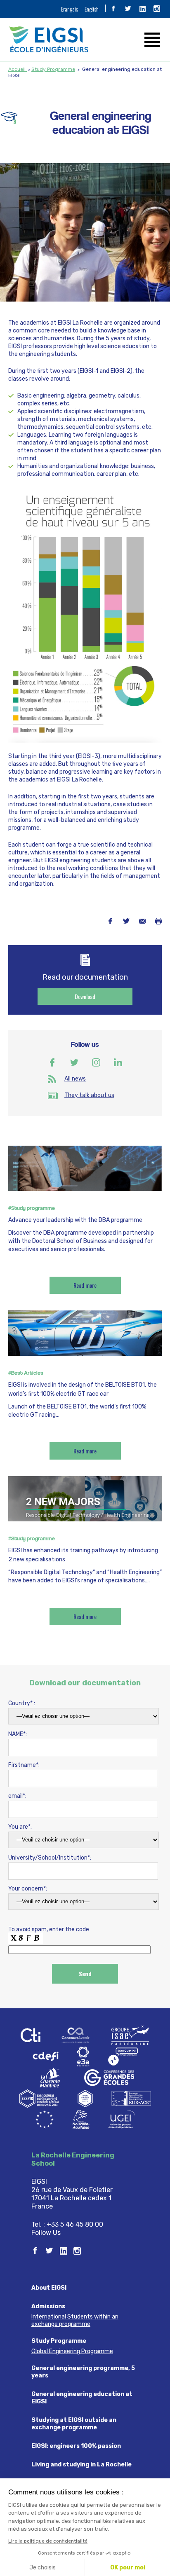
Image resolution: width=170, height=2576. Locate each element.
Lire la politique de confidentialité (48, 2541)
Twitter (126, 921)
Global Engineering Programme (72, 2351)
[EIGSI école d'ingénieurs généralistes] (85, 39)
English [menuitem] (92, 9)
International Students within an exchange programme (75, 2320)
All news (75, 1079)
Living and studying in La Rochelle (81, 2465)
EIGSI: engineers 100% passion (76, 2446)
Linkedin (118, 1062)
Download (85, 996)
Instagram (96, 1062)
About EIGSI (49, 2288)
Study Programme (53, 69)
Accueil (18, 69)
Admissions (48, 2306)
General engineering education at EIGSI (82, 2398)
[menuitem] (70, 9)
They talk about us (89, 1095)
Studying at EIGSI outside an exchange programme (74, 2424)
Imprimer (158, 921)
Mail (142, 921)
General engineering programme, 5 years (83, 2372)
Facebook (110, 921)
